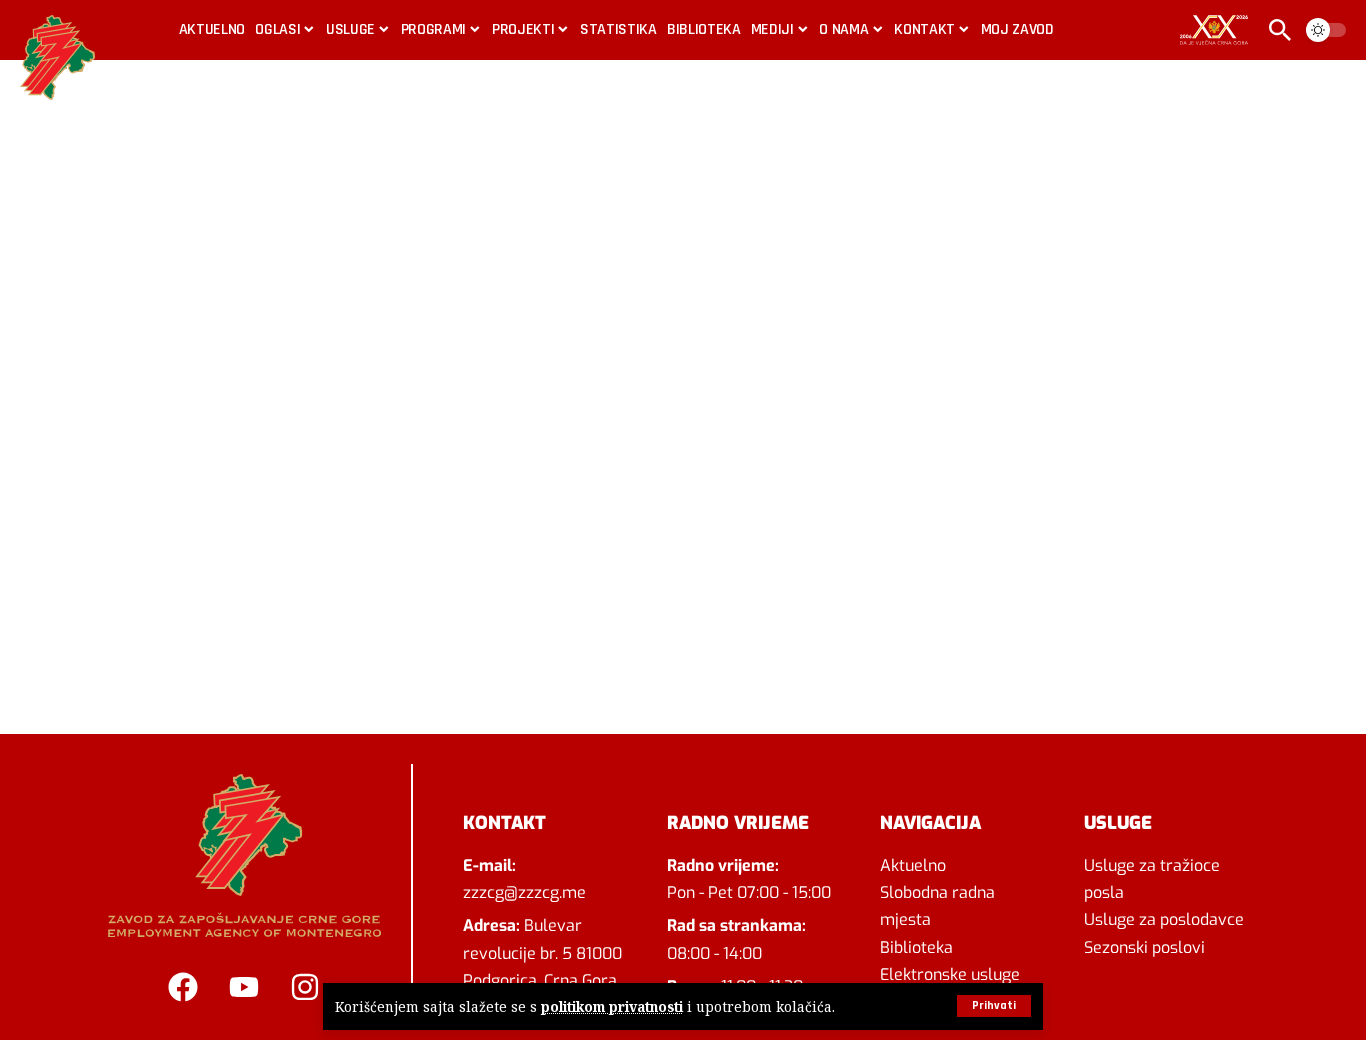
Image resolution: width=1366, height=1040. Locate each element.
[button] (994, 1006)
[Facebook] (183, 987)
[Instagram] (305, 987)
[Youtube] (244, 987)
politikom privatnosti (612, 1006)
